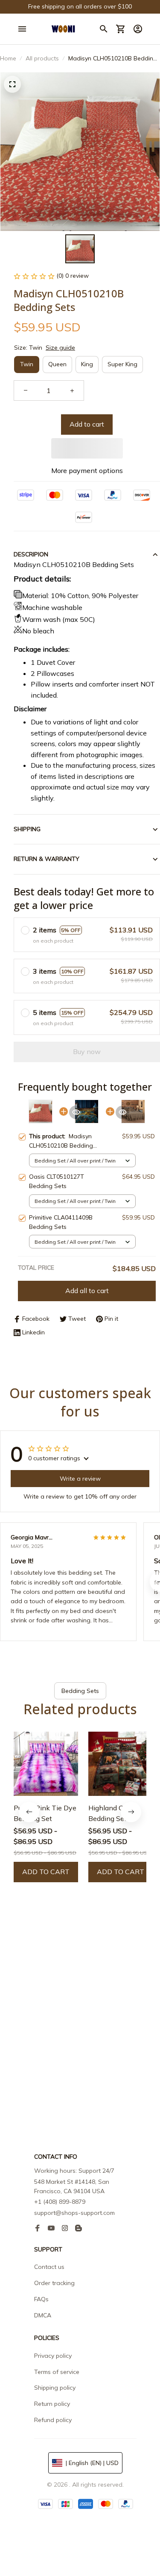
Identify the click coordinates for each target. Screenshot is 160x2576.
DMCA (43, 2315)
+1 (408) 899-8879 (60, 2202)
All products (42, 58)
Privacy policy (53, 2356)
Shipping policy (55, 2388)
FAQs (41, 2299)
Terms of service (57, 2372)
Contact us (49, 2267)
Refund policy (53, 2420)
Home (8, 58)
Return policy (52, 2404)
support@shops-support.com (74, 2213)
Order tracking (54, 2283)
